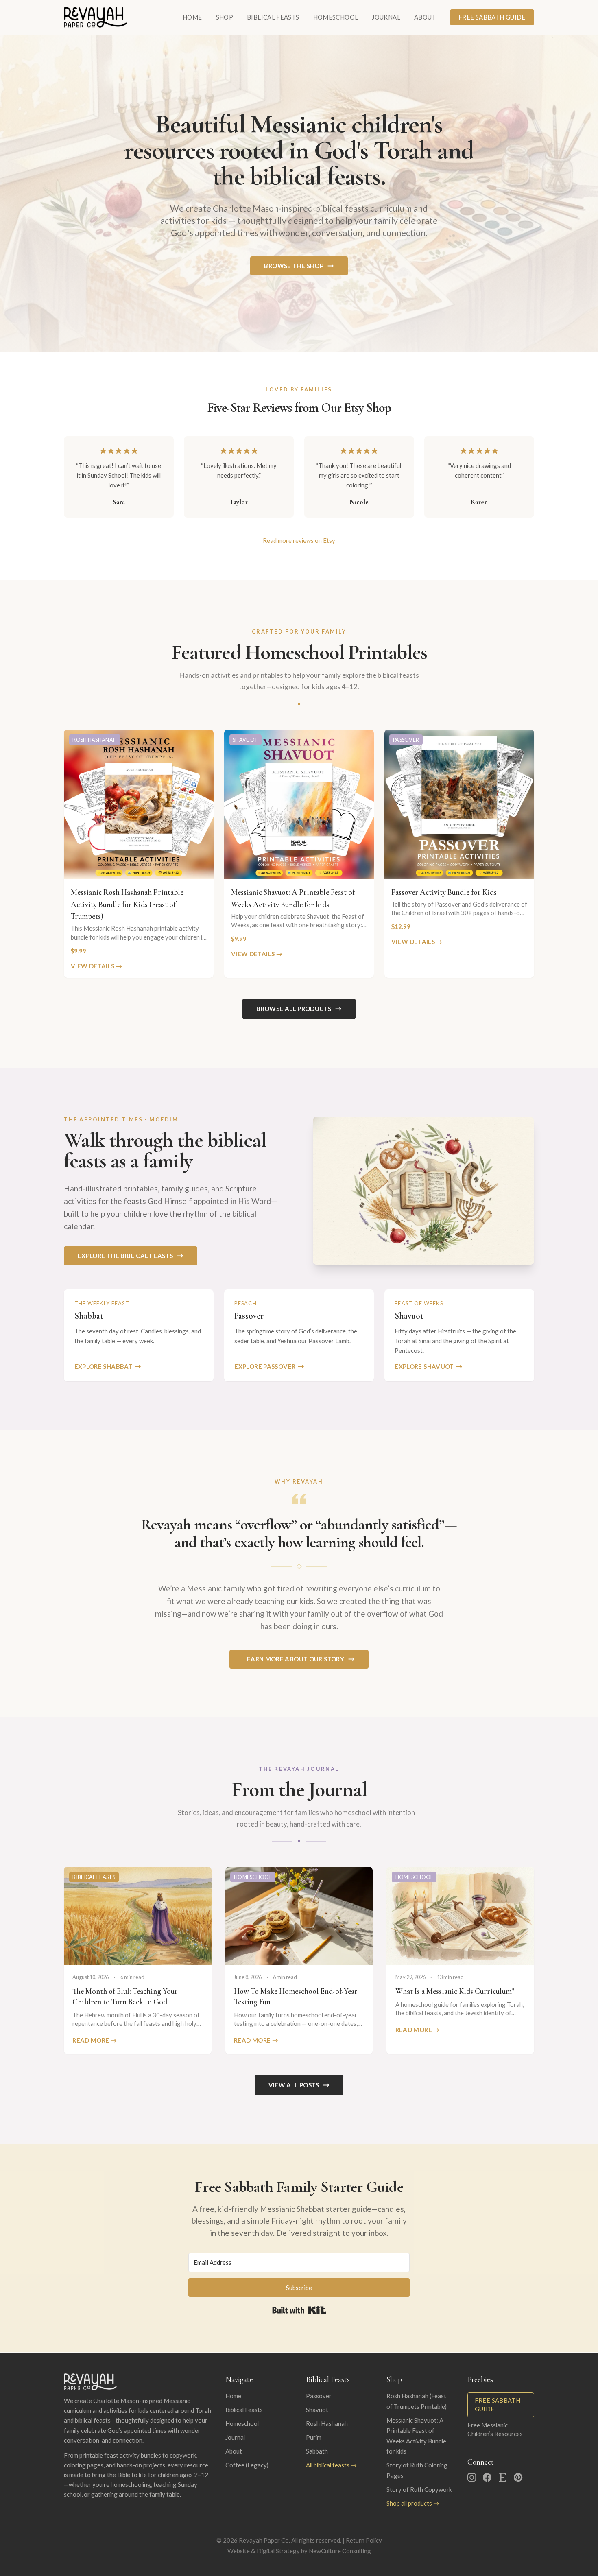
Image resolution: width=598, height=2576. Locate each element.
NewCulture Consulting (340, 2551)
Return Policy (364, 2540)
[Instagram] (472, 2477)
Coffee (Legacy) (247, 2465)
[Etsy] (503, 2477)
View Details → (96, 966)
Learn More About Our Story (294, 1659)
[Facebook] (487, 2477)
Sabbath (317, 2451)
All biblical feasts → (331, 2465)
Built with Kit (299, 2310)
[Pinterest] (518, 2477)
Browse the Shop (294, 266)
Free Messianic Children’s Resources (495, 2429)
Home (192, 17)
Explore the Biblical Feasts (125, 1256)
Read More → (95, 2040)
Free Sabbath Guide (492, 17)
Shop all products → (413, 2503)
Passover (319, 2396)
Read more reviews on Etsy (299, 540)
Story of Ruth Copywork (419, 2489)
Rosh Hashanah (327, 2423)
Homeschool (336, 17)
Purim (314, 2437)
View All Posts (294, 2085)
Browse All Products (294, 1009)
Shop (225, 17)
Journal (386, 17)
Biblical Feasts (273, 17)
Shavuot (317, 2410)
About (425, 17)
